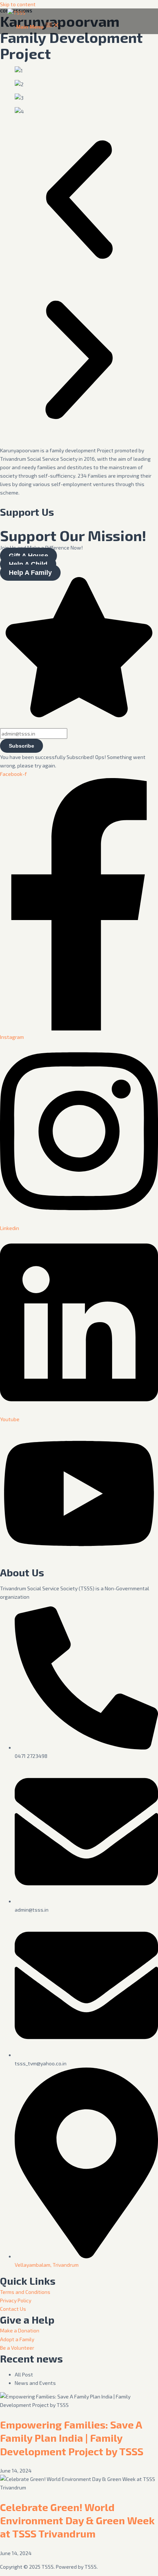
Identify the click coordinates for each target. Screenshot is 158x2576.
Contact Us (13, 2309)
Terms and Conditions (25, 2292)
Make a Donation (20, 2330)
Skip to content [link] (18, 4)
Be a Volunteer (17, 2348)
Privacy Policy (16, 2300)
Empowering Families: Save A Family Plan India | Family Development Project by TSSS (72, 2438)
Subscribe (21, 746)
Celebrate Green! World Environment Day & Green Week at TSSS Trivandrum (77, 2520)
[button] (79, 201)
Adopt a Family (17, 2339)
